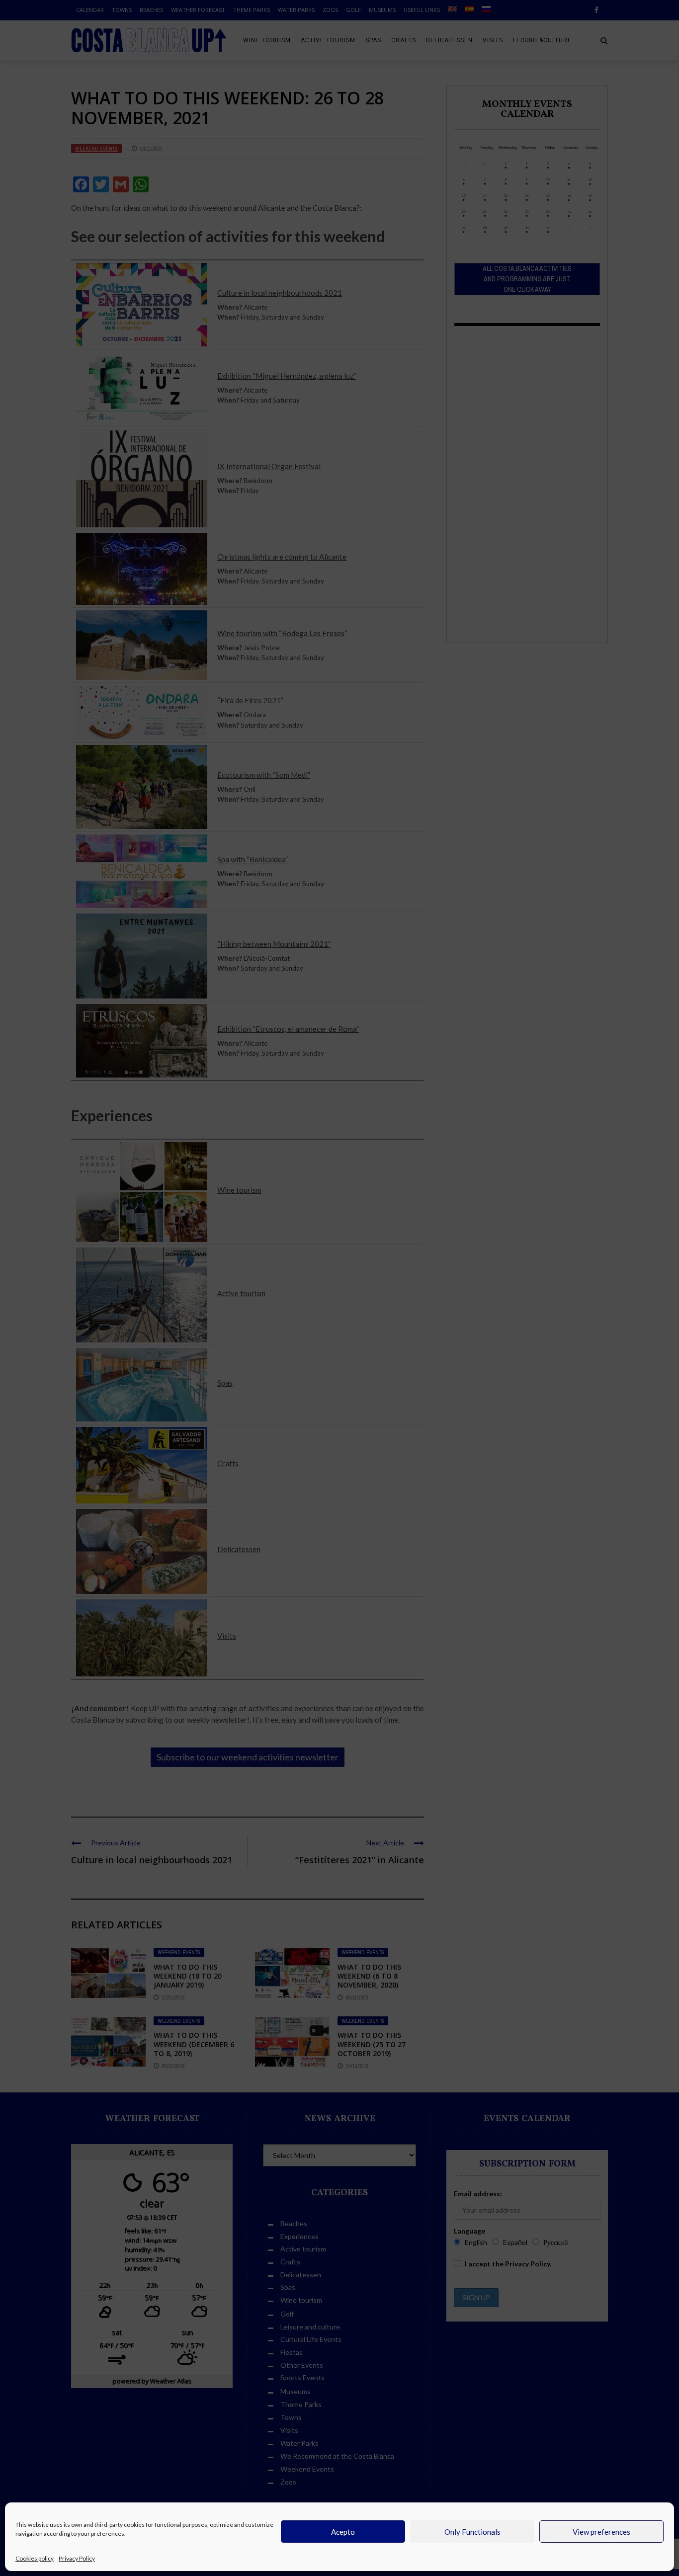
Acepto (343, 2532)
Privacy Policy (77, 2558)
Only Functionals (472, 2532)
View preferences (601, 2532)
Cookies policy (35, 2558)
